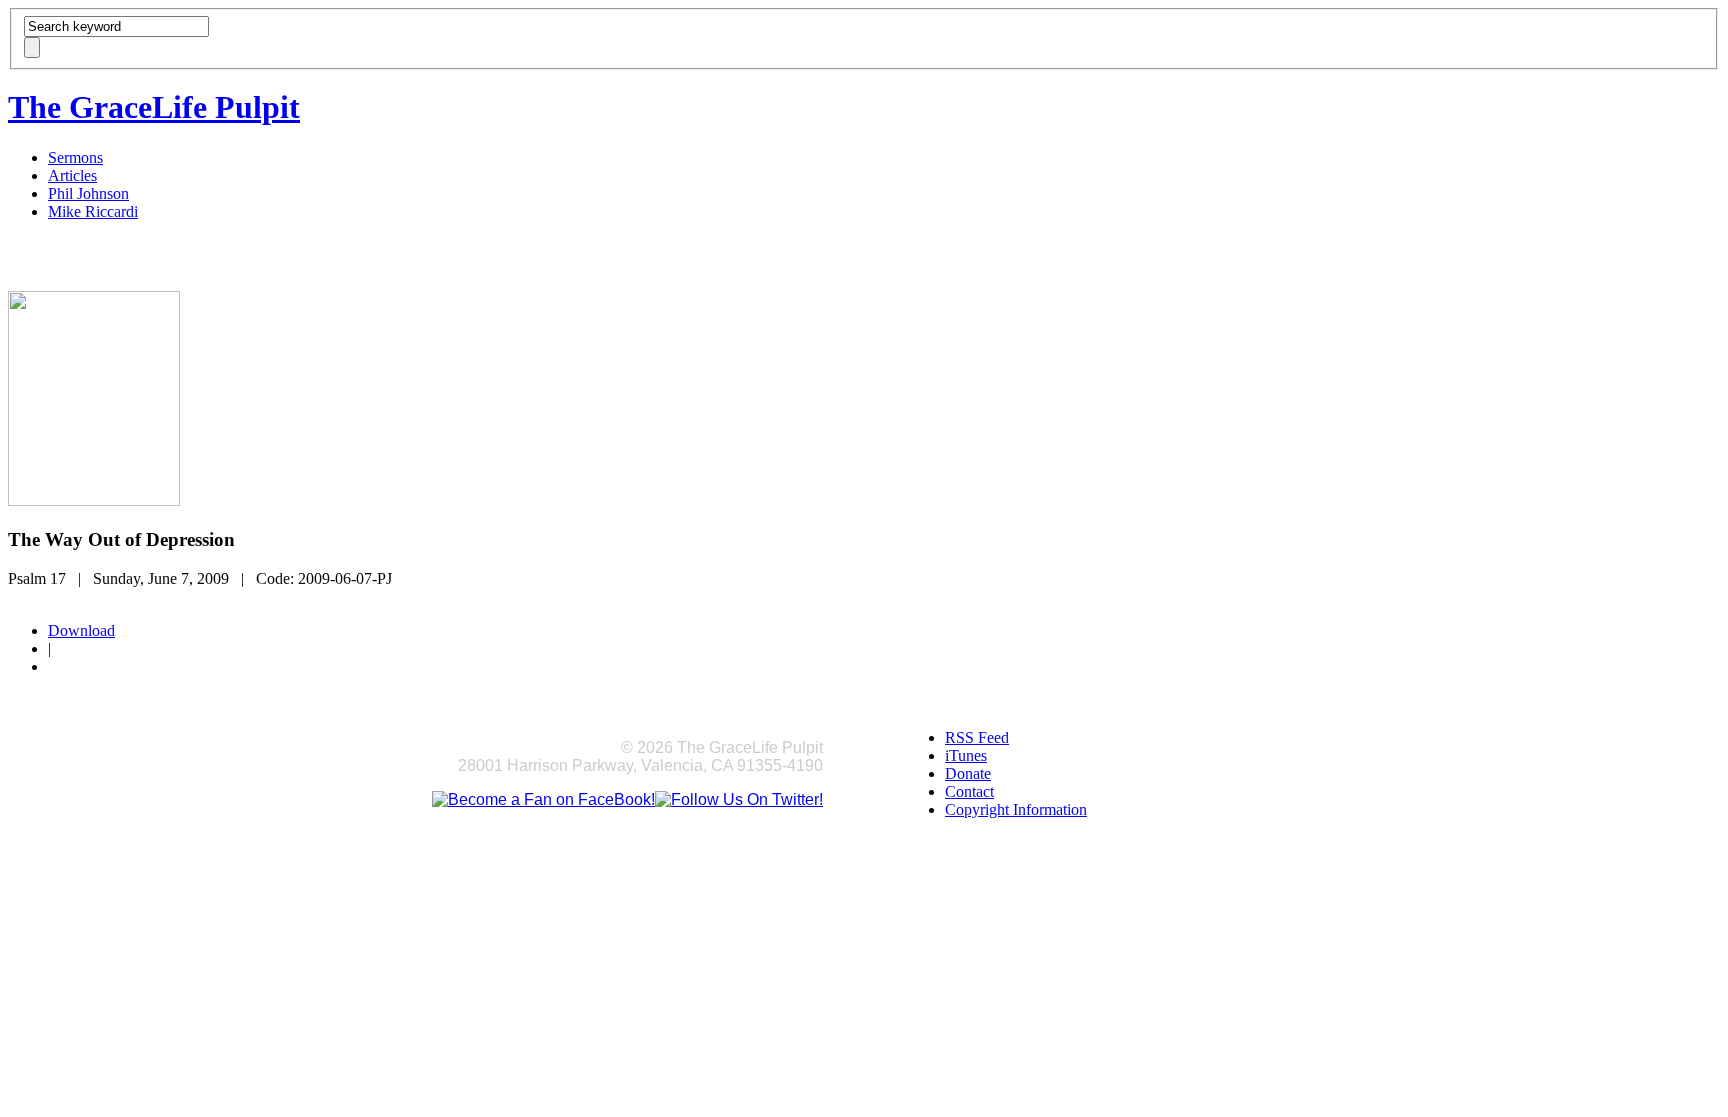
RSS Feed (977, 737)
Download (81, 630)
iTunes (966, 755)
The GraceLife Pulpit (154, 107)
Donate (968, 773)
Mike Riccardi (93, 211)
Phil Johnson (88, 193)
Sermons (75, 157)
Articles (72, 175)
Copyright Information (1016, 809)
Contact (969, 791)
